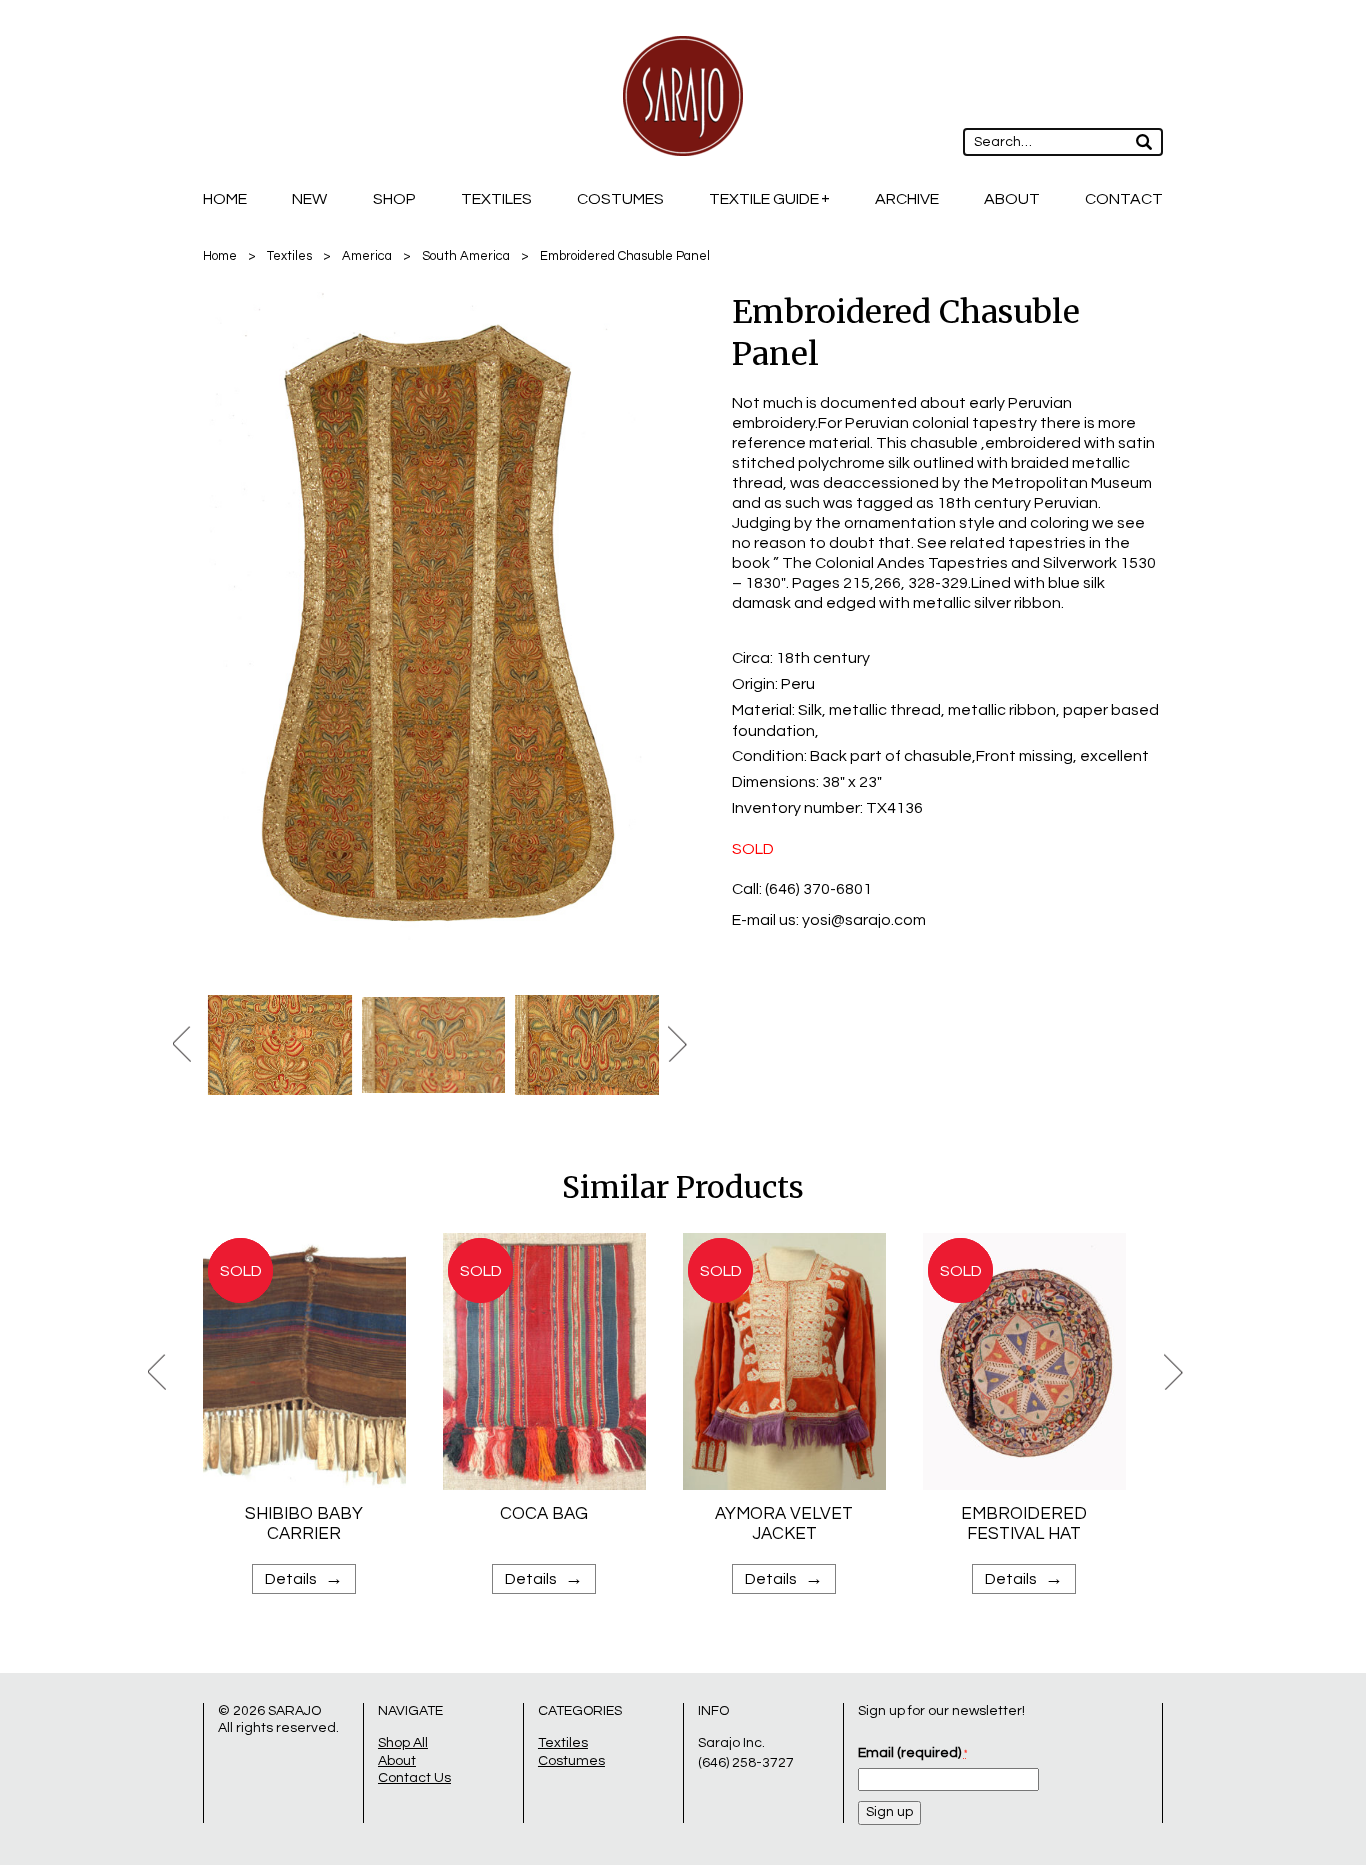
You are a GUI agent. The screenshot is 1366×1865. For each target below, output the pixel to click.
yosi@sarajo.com (864, 920)
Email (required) (912, 1753)
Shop (394, 199)
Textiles (496, 199)
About (1012, 199)
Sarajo (294, 1711)
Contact (1124, 199)
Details (304, 1578)
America (367, 256)
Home (225, 199)
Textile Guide (764, 199)
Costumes (620, 199)
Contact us (414, 1778)
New (309, 199)
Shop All (403, 1743)
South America (466, 256)
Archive (907, 199)
